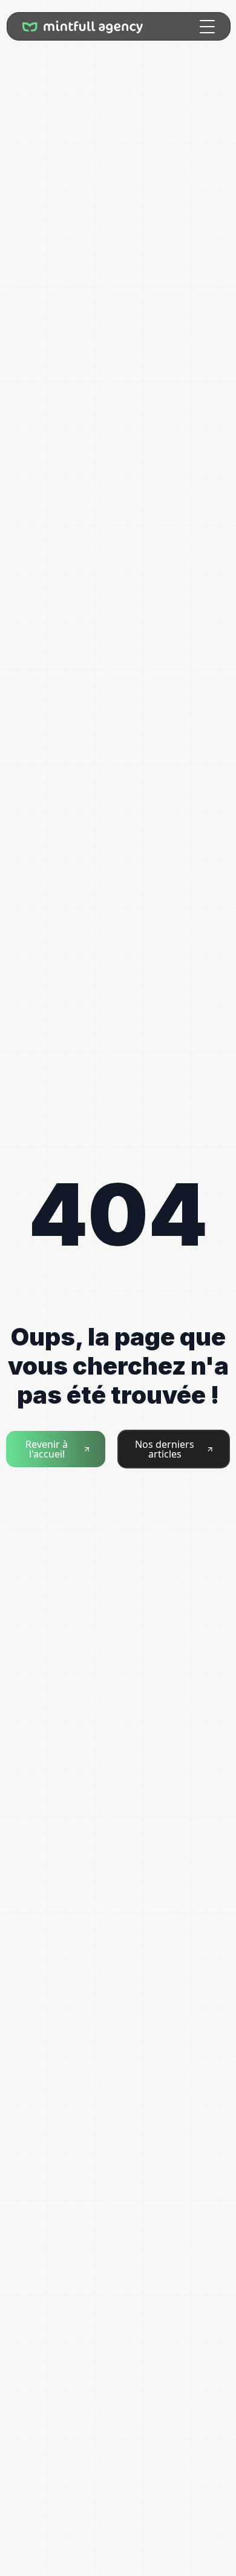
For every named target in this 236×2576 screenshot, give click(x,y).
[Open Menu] (207, 26)
